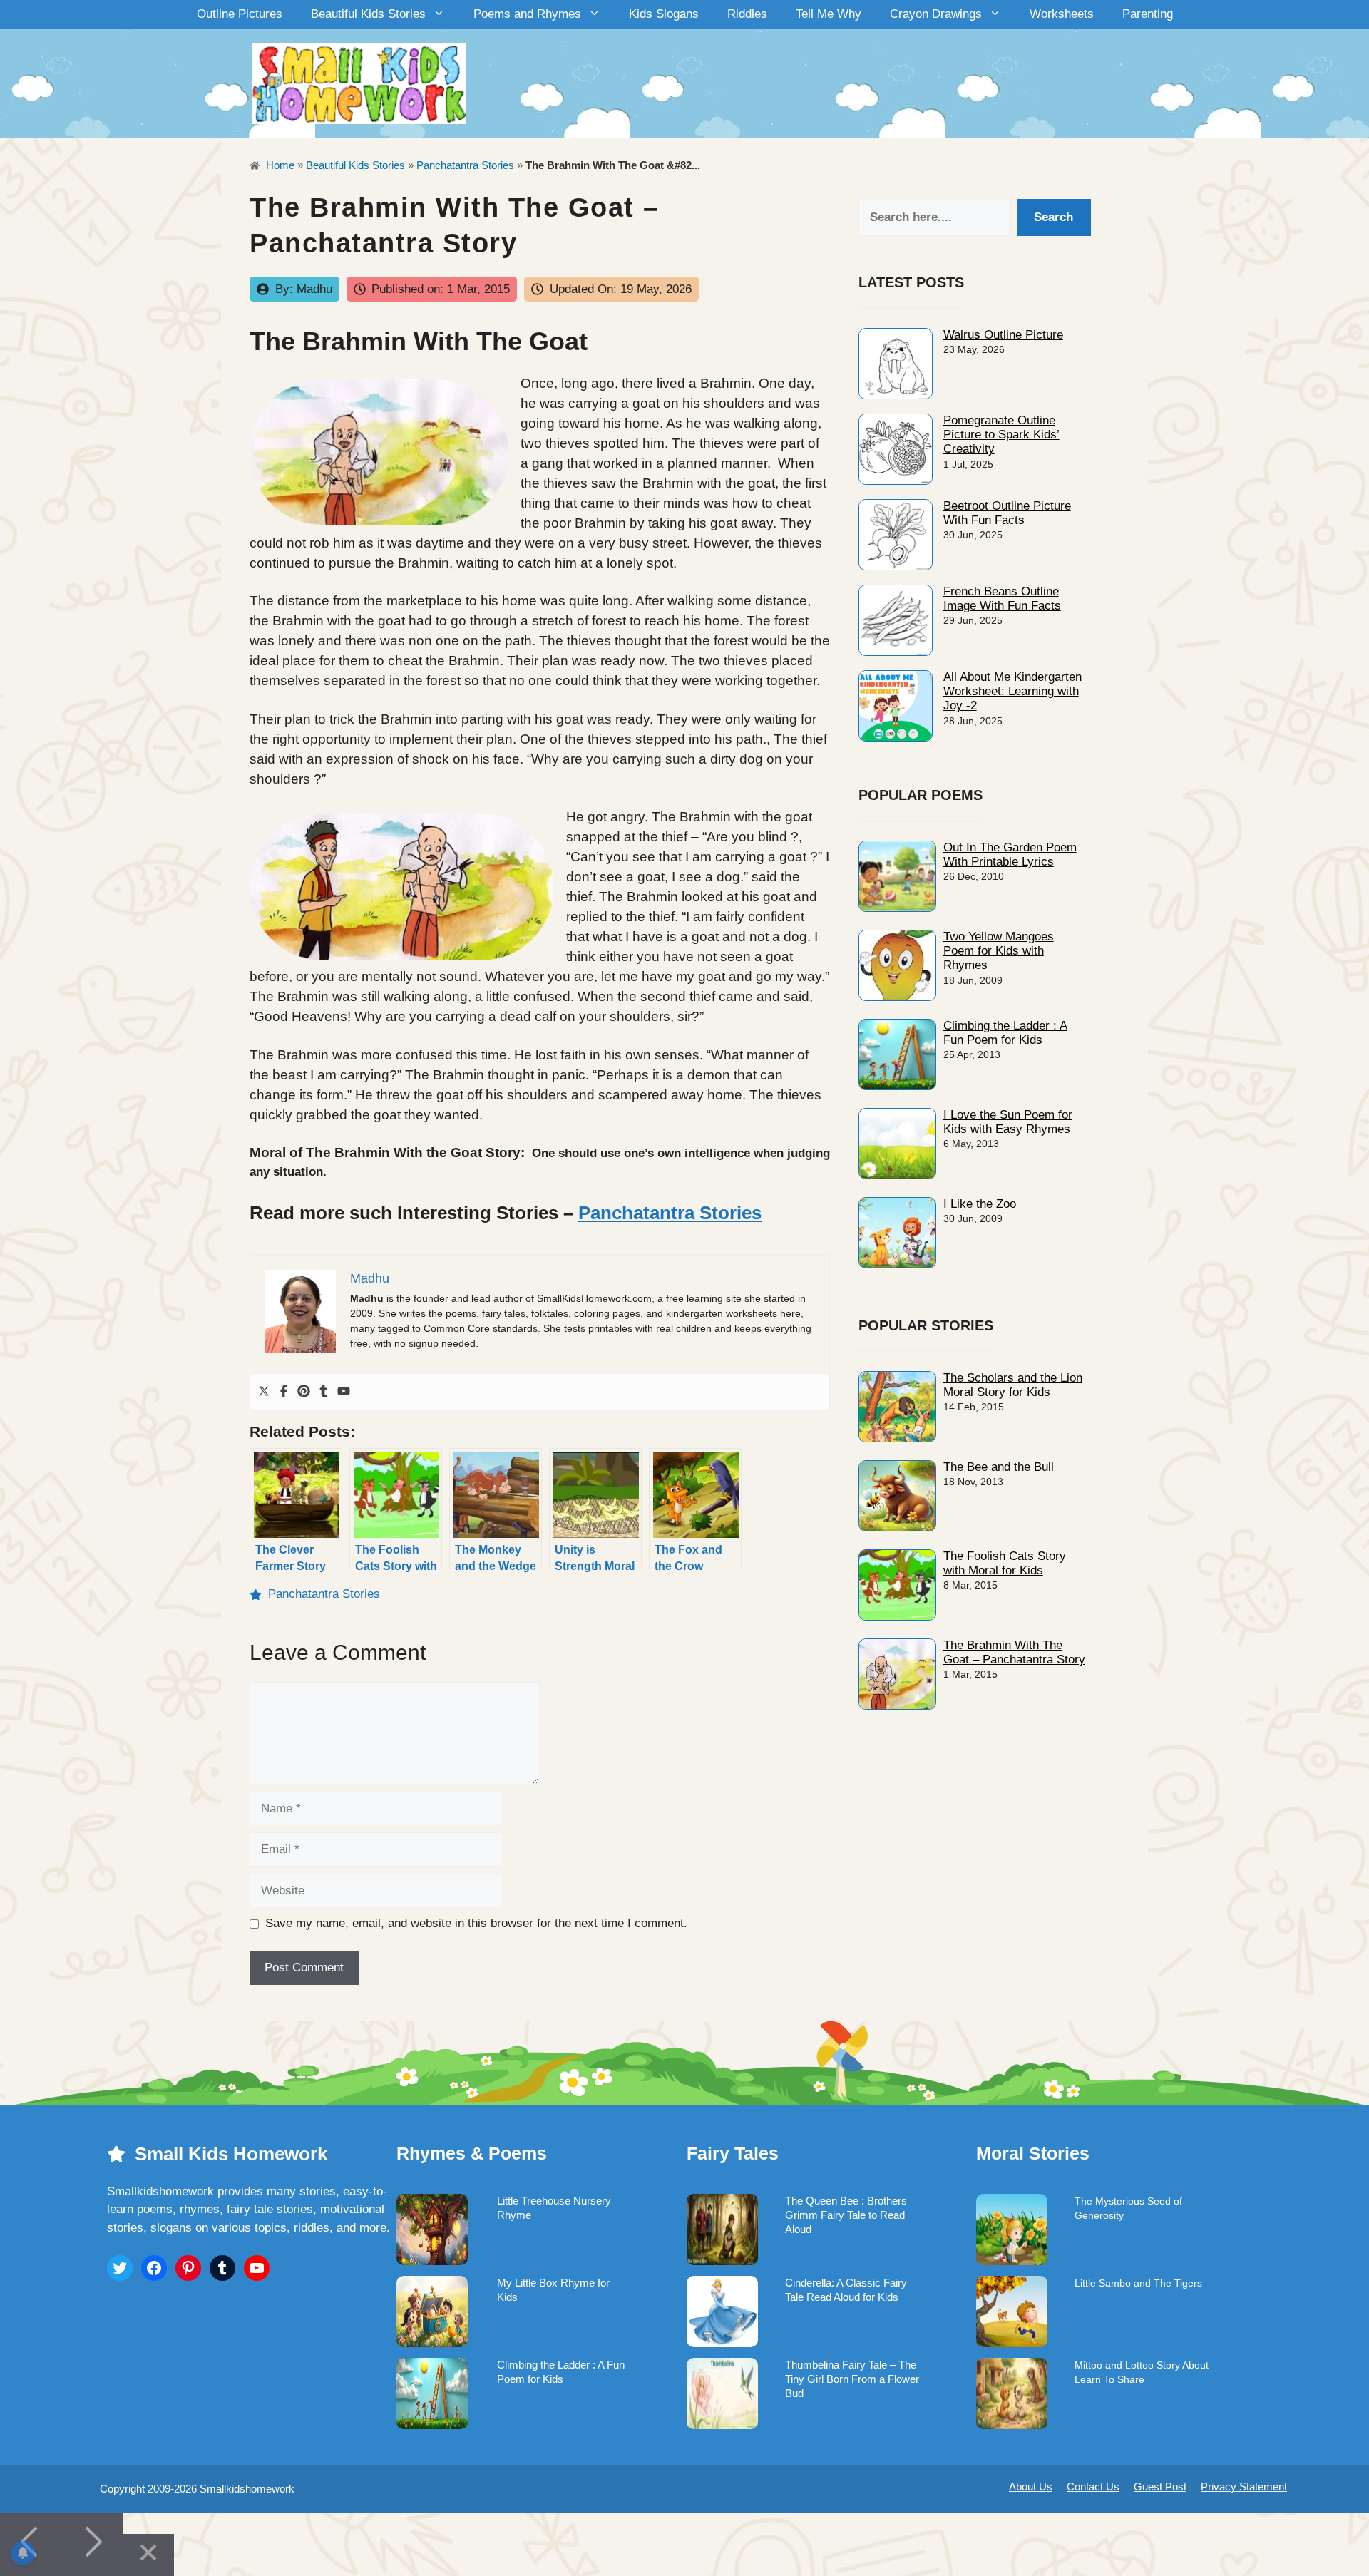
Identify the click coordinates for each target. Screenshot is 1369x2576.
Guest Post (1160, 2487)
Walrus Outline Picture (1003, 335)
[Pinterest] (304, 1392)
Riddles (747, 14)
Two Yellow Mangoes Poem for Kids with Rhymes (999, 951)
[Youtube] (344, 1392)
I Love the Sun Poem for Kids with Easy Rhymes (1008, 1122)
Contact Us (1093, 2487)
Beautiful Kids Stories (368, 14)
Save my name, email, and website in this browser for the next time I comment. (476, 1923)
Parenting (1148, 14)
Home (279, 165)
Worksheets (1062, 14)
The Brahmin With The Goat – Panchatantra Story (1014, 1652)
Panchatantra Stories (465, 165)
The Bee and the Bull (999, 1467)
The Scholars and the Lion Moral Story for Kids (1013, 1385)
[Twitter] (264, 1392)
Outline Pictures (240, 14)
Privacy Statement (1244, 2487)
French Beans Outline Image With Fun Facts (1002, 599)
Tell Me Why (829, 14)
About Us (1031, 2487)
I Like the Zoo (980, 1204)
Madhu (314, 289)
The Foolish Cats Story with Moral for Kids (1005, 1563)
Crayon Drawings (936, 14)
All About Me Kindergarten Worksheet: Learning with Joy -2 (1012, 692)
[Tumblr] (324, 1392)
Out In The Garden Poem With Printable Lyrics (1010, 855)
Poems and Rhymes (527, 14)
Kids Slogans (664, 14)
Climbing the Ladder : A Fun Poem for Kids (1005, 1033)
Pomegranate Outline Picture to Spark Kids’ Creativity (1001, 435)
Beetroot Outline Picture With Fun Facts (1007, 513)
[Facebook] (284, 1392)
